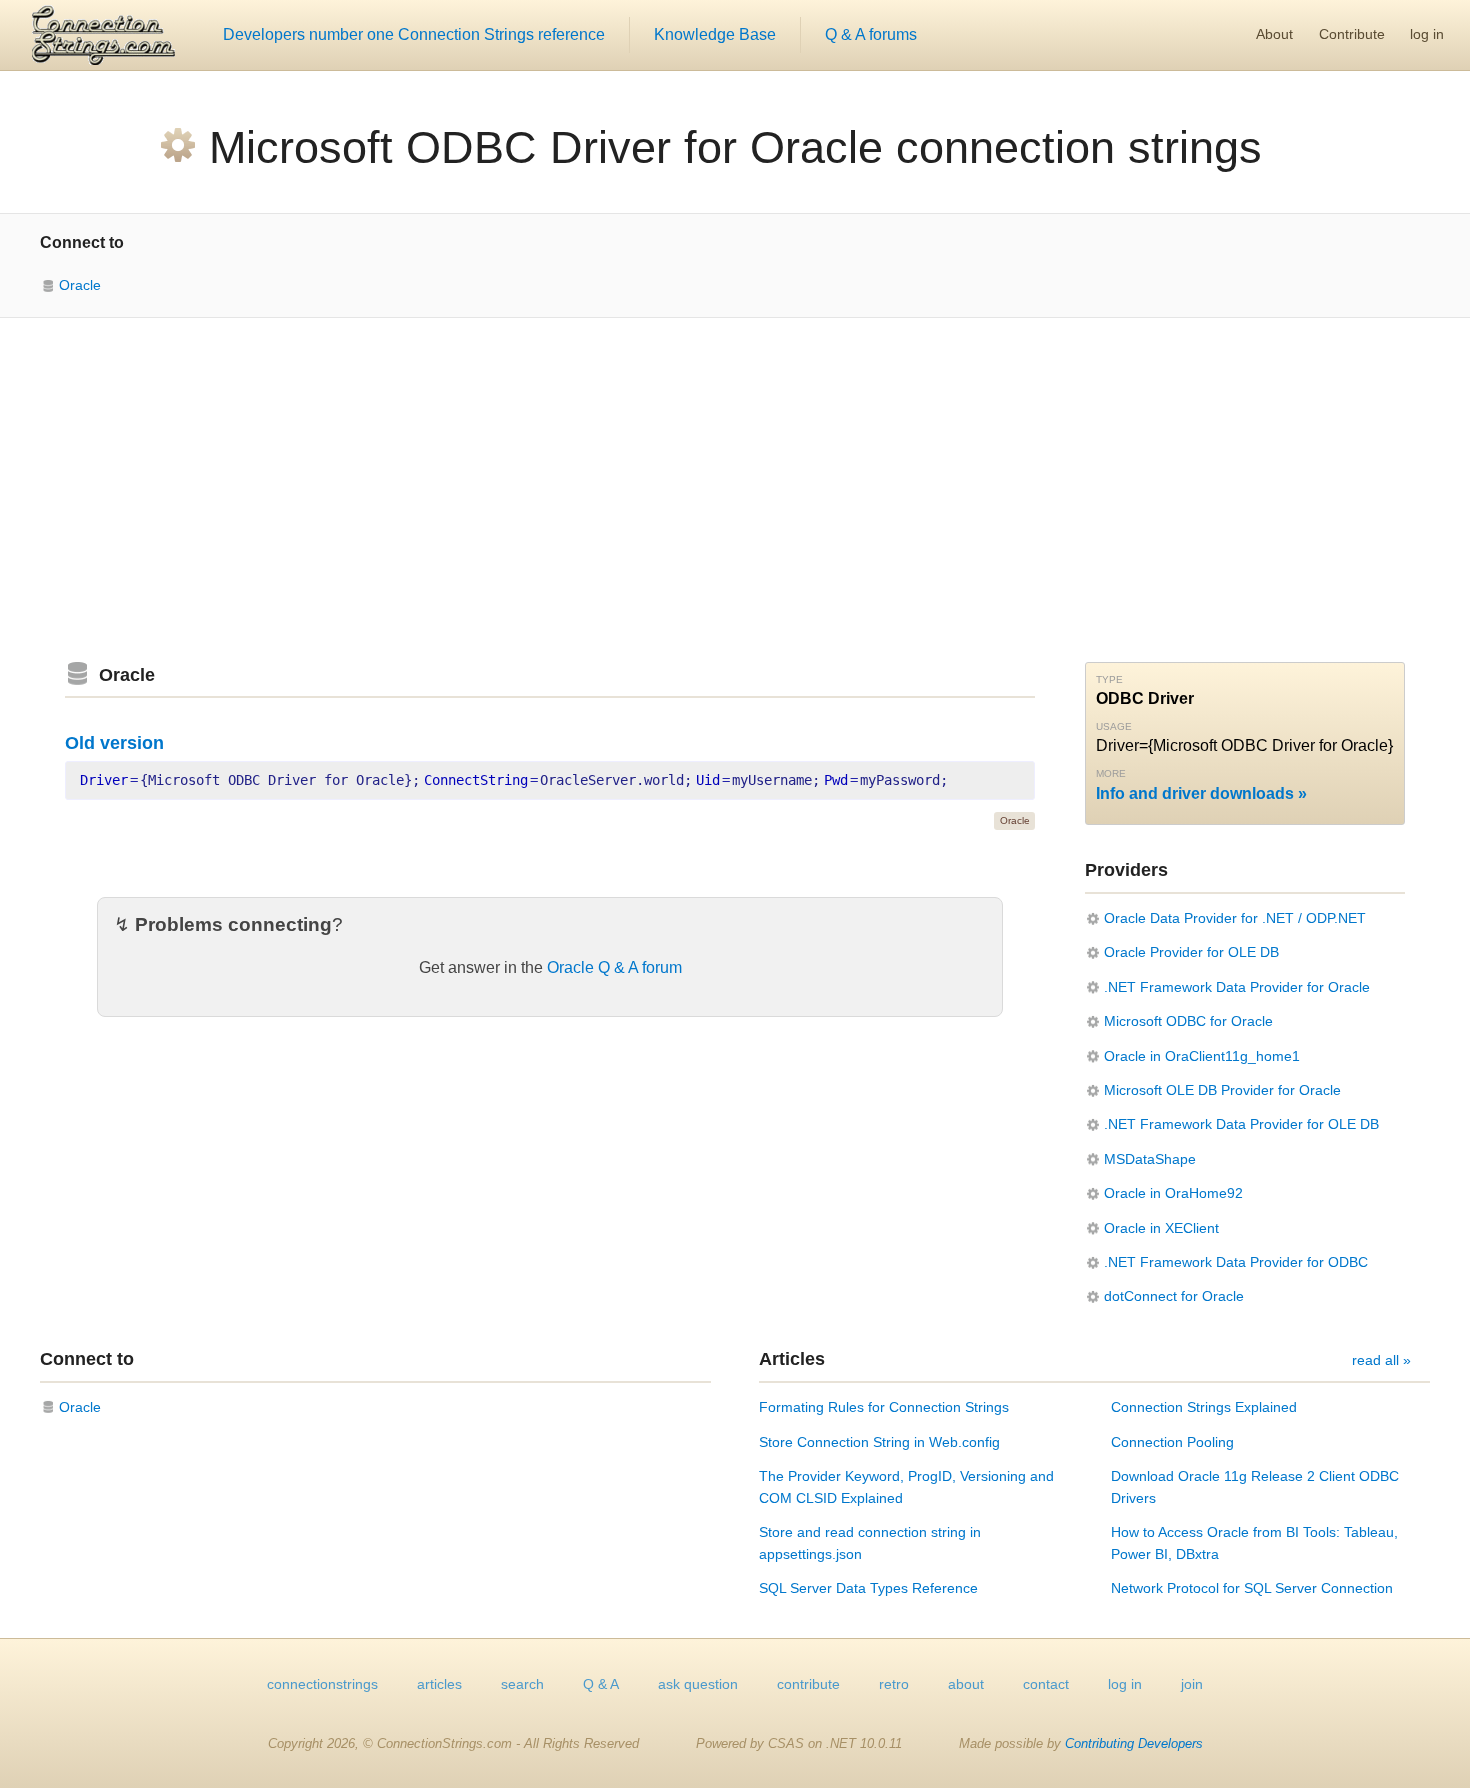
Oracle (80, 285)
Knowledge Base (715, 34)
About (1274, 34)
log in (1427, 34)
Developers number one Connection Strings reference (414, 34)
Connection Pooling (1172, 1442)
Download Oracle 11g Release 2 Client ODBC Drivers (1255, 1487)
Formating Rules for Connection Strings (884, 1407)
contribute (808, 1684)
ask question (698, 1684)
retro (894, 1684)
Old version (114, 743)
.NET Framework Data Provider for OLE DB (1241, 1124)
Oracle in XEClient (1161, 1228)
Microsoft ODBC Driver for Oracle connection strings (735, 147)
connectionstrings (322, 1684)
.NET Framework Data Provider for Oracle (1237, 987)
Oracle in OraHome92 (1173, 1193)
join (1192, 1684)
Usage (1114, 726)
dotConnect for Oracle (1174, 1296)
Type (1109, 679)
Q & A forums (871, 34)
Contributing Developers (1134, 1743)
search (522, 1684)
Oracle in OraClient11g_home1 (1202, 1056)
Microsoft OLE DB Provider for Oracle (1222, 1090)
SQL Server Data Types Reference (868, 1588)
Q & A (601, 1684)
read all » (1381, 1360)
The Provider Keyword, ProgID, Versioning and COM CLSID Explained (906, 1487)
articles (439, 1684)
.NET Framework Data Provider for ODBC (1236, 1262)
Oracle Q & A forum (614, 967)
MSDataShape (1150, 1159)
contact (1046, 1684)
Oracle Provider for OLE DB (1191, 952)
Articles (792, 1359)
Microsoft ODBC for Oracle (1188, 1021)
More (1111, 773)
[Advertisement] (735, 490)
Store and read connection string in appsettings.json (870, 1543)
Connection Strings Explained (1204, 1407)
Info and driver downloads (1195, 793)
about (966, 1684)
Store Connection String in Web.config (879, 1442)
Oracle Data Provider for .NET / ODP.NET (1235, 918)
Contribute (1352, 34)
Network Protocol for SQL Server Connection (1252, 1588)
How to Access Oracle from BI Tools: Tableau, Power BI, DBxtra (1254, 1543)
